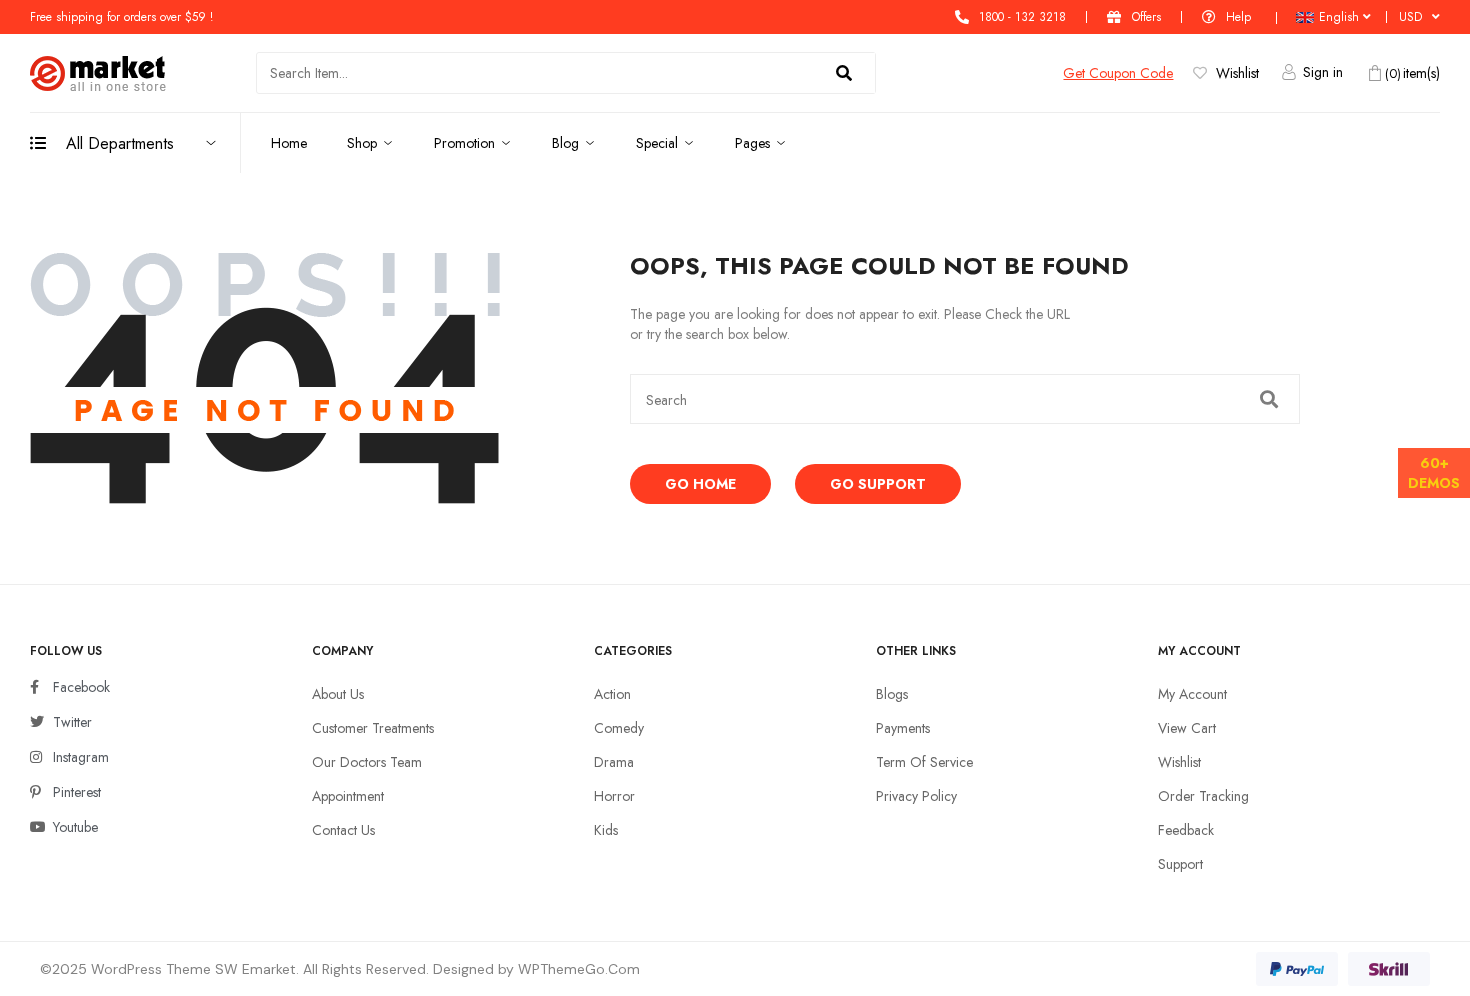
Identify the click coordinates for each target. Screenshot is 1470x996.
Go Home (700, 484)
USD (1410, 17)
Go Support (878, 484)
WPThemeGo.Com (579, 969)
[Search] (844, 73)
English (1339, 17)
